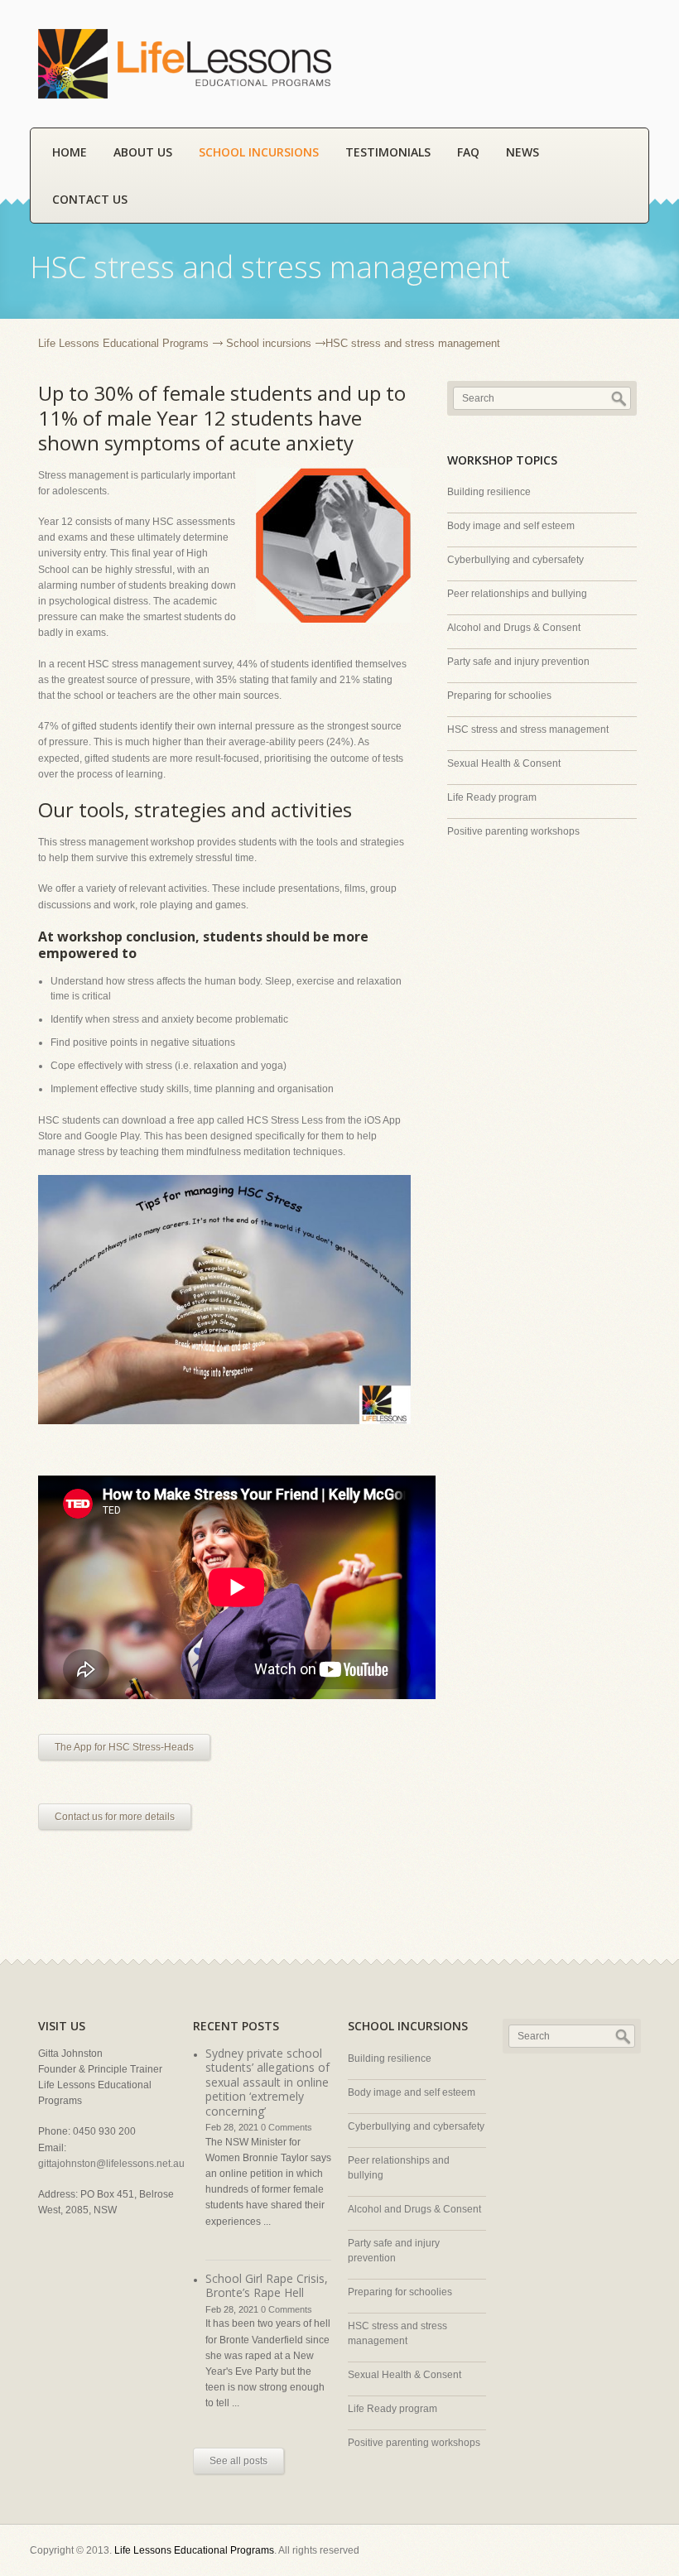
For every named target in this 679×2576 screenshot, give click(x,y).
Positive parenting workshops (513, 831)
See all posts (238, 2461)
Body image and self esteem (511, 526)
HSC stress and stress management (528, 729)
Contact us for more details (115, 1817)
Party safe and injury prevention (518, 662)
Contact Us (90, 199)
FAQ (468, 152)
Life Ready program (492, 797)
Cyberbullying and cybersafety (515, 560)
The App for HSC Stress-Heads (124, 1747)
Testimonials (388, 152)
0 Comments (287, 2127)
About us (143, 152)
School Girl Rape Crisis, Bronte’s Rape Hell (267, 2286)
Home (70, 152)
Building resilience (489, 492)
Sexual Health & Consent (504, 763)
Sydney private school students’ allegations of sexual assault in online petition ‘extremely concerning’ (267, 2082)
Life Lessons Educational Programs (123, 343)
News (522, 152)
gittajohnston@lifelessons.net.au (111, 2164)
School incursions (259, 152)
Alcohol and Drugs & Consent (514, 628)
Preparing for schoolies (499, 696)
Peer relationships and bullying (517, 594)
